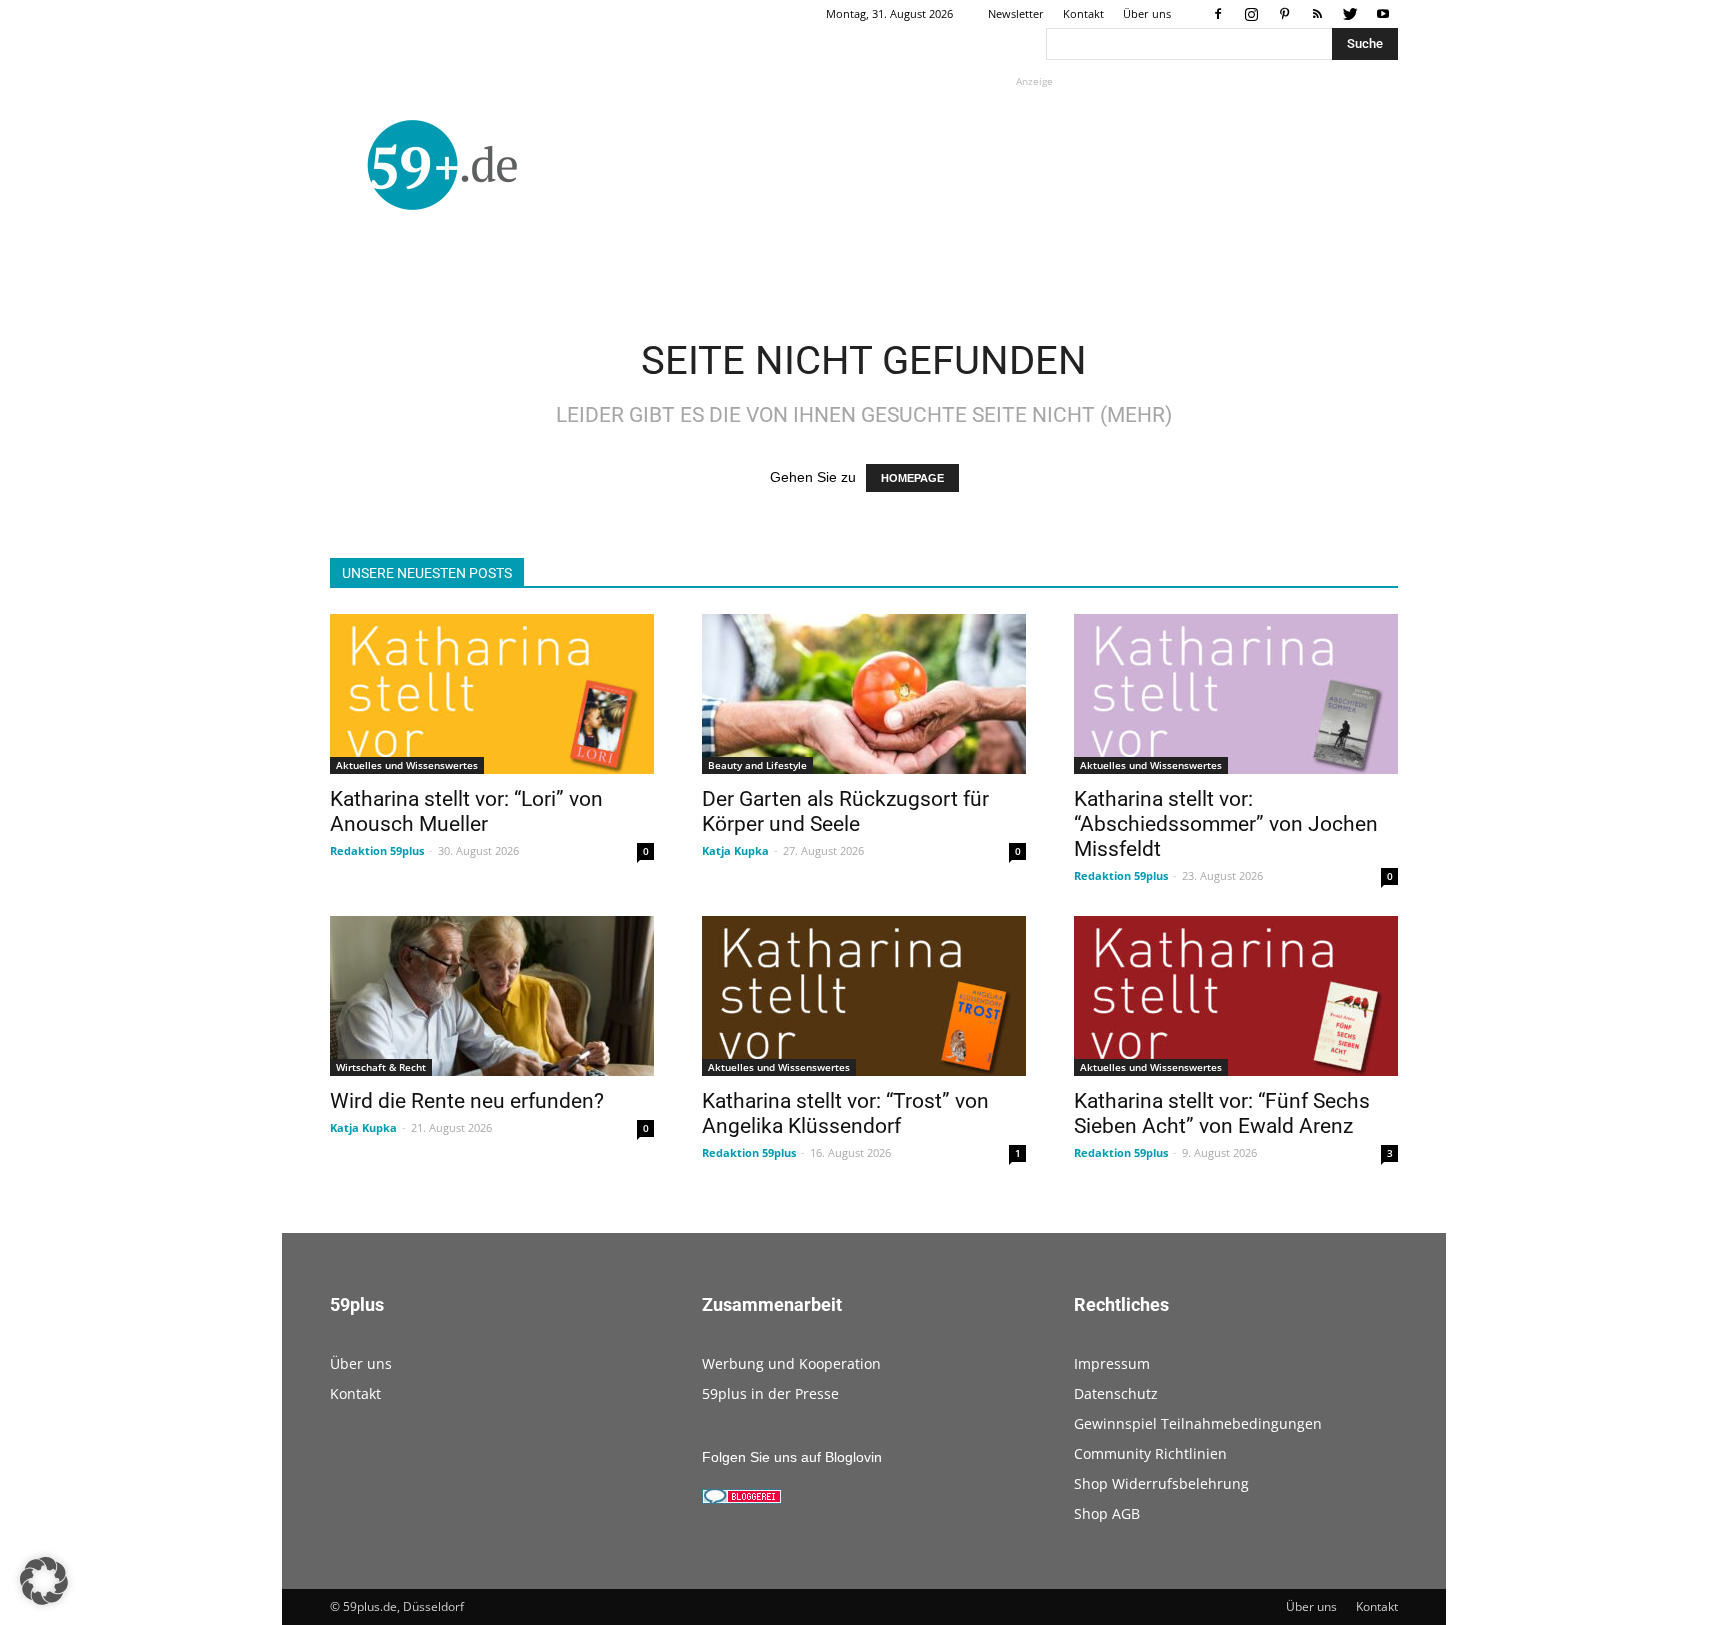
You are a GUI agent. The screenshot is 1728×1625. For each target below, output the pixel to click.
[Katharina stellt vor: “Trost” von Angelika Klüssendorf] (864, 996)
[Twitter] (1350, 14)
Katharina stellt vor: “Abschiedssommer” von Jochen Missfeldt (1226, 824)
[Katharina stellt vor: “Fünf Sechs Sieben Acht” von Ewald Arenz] (1236, 996)
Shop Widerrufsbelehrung (1161, 1483)
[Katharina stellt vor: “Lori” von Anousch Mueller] (492, 694)
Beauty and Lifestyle (757, 765)
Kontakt (1083, 13)
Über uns (1147, 13)
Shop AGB (1107, 1513)
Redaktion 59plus (377, 850)
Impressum (1112, 1363)
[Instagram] (1251, 14)
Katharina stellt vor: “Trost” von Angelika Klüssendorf (845, 1113)
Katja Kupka (735, 850)
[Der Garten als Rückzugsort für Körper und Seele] (864, 694)
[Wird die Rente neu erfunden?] (492, 996)
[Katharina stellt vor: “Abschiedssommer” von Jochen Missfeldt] (1236, 694)
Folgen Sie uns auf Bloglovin (792, 1457)
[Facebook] (1218, 14)
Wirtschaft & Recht (381, 1067)
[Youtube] (1383, 14)
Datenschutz (1116, 1393)
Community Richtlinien (1150, 1453)
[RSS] (1317, 14)
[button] (44, 1581)
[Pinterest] (1284, 14)
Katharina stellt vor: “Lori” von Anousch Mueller (466, 811)
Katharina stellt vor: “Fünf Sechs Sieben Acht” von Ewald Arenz (1222, 1113)
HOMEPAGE (912, 478)
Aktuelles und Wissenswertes (407, 765)
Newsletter (1016, 13)
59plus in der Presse (770, 1393)
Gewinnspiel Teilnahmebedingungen (1198, 1423)
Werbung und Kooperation (791, 1363)
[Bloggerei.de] (742, 1499)
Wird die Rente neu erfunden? (467, 1101)
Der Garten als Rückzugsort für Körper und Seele (845, 811)
